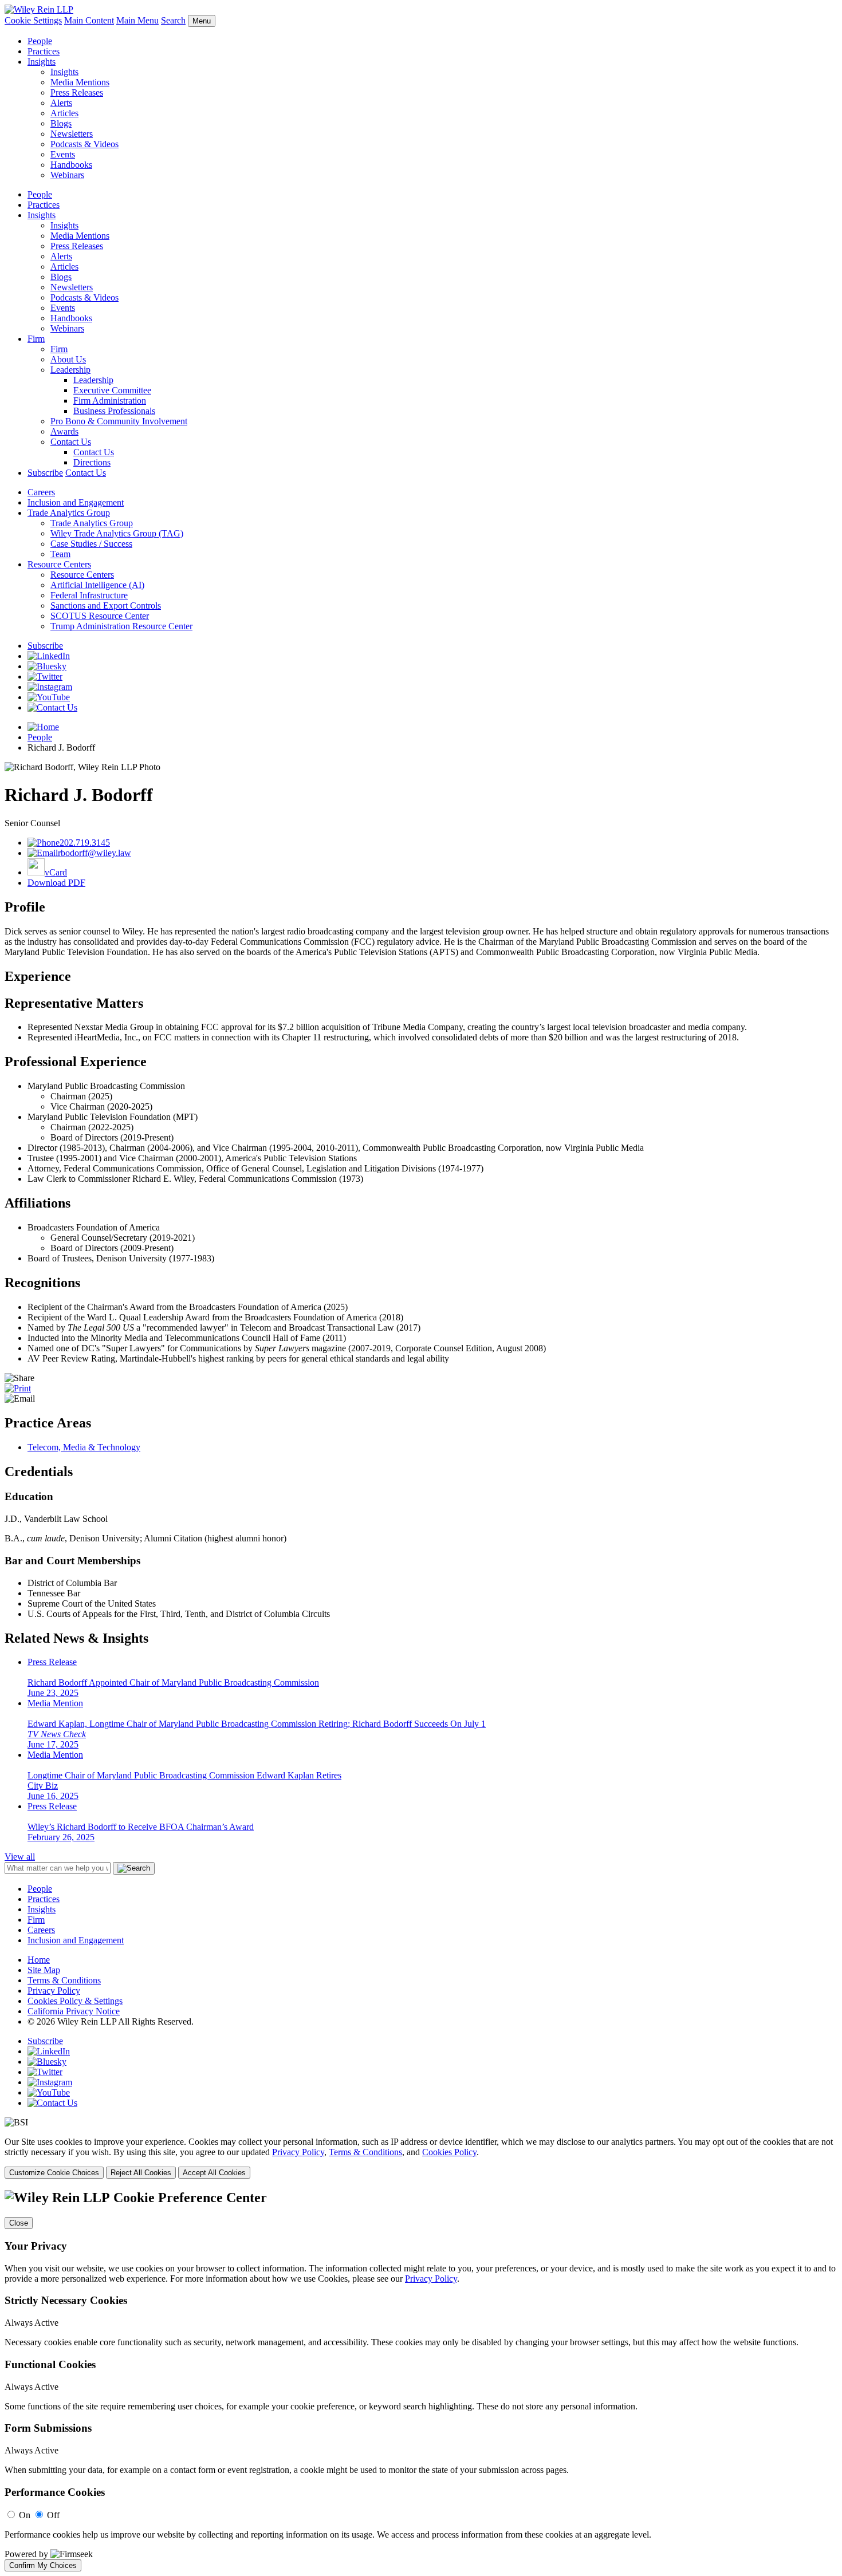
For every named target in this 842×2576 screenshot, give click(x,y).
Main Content (89, 20)
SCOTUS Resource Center (100, 616)
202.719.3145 (85, 843)
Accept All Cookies (214, 2173)
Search (173, 20)
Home (39, 1960)
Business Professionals (114, 411)
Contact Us (71, 442)
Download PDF (56, 883)
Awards (64, 431)
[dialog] (421, 2158)
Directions (92, 462)
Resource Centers (59, 564)
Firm (36, 339)
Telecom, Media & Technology (84, 1447)
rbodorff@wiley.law (95, 853)
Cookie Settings (33, 20)
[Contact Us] (52, 707)
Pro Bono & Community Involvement (119, 421)
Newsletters (72, 134)
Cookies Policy (449, 2152)
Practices (44, 51)
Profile (25, 907)
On (25, 2515)
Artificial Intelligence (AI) (97, 585)
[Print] (18, 1388)
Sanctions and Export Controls (106, 605)
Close (19, 2223)
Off (53, 2515)
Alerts (61, 103)
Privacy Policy (54, 1991)
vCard (56, 872)
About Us (68, 359)
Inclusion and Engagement (76, 502)
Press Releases (77, 92)
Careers (41, 492)
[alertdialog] (421, 2381)
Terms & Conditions (64, 1980)
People (40, 41)
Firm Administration (110, 401)
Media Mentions (80, 82)
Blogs (61, 123)
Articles (64, 113)
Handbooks (71, 165)
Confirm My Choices (43, 2565)
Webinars (67, 175)
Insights (42, 62)
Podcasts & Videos (84, 144)
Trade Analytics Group (69, 513)
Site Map (44, 1970)
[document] (421, 2381)
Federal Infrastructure (89, 595)
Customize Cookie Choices (54, 2173)
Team (60, 554)
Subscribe (45, 473)
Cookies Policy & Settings (75, 2001)
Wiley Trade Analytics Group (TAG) (117, 533)
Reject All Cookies (141, 2173)
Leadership (70, 370)
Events (63, 154)
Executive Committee (112, 390)
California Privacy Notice (74, 2011)
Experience (38, 976)
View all (20, 1857)
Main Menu (137, 20)
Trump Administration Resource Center (121, 626)
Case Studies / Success (91, 544)
